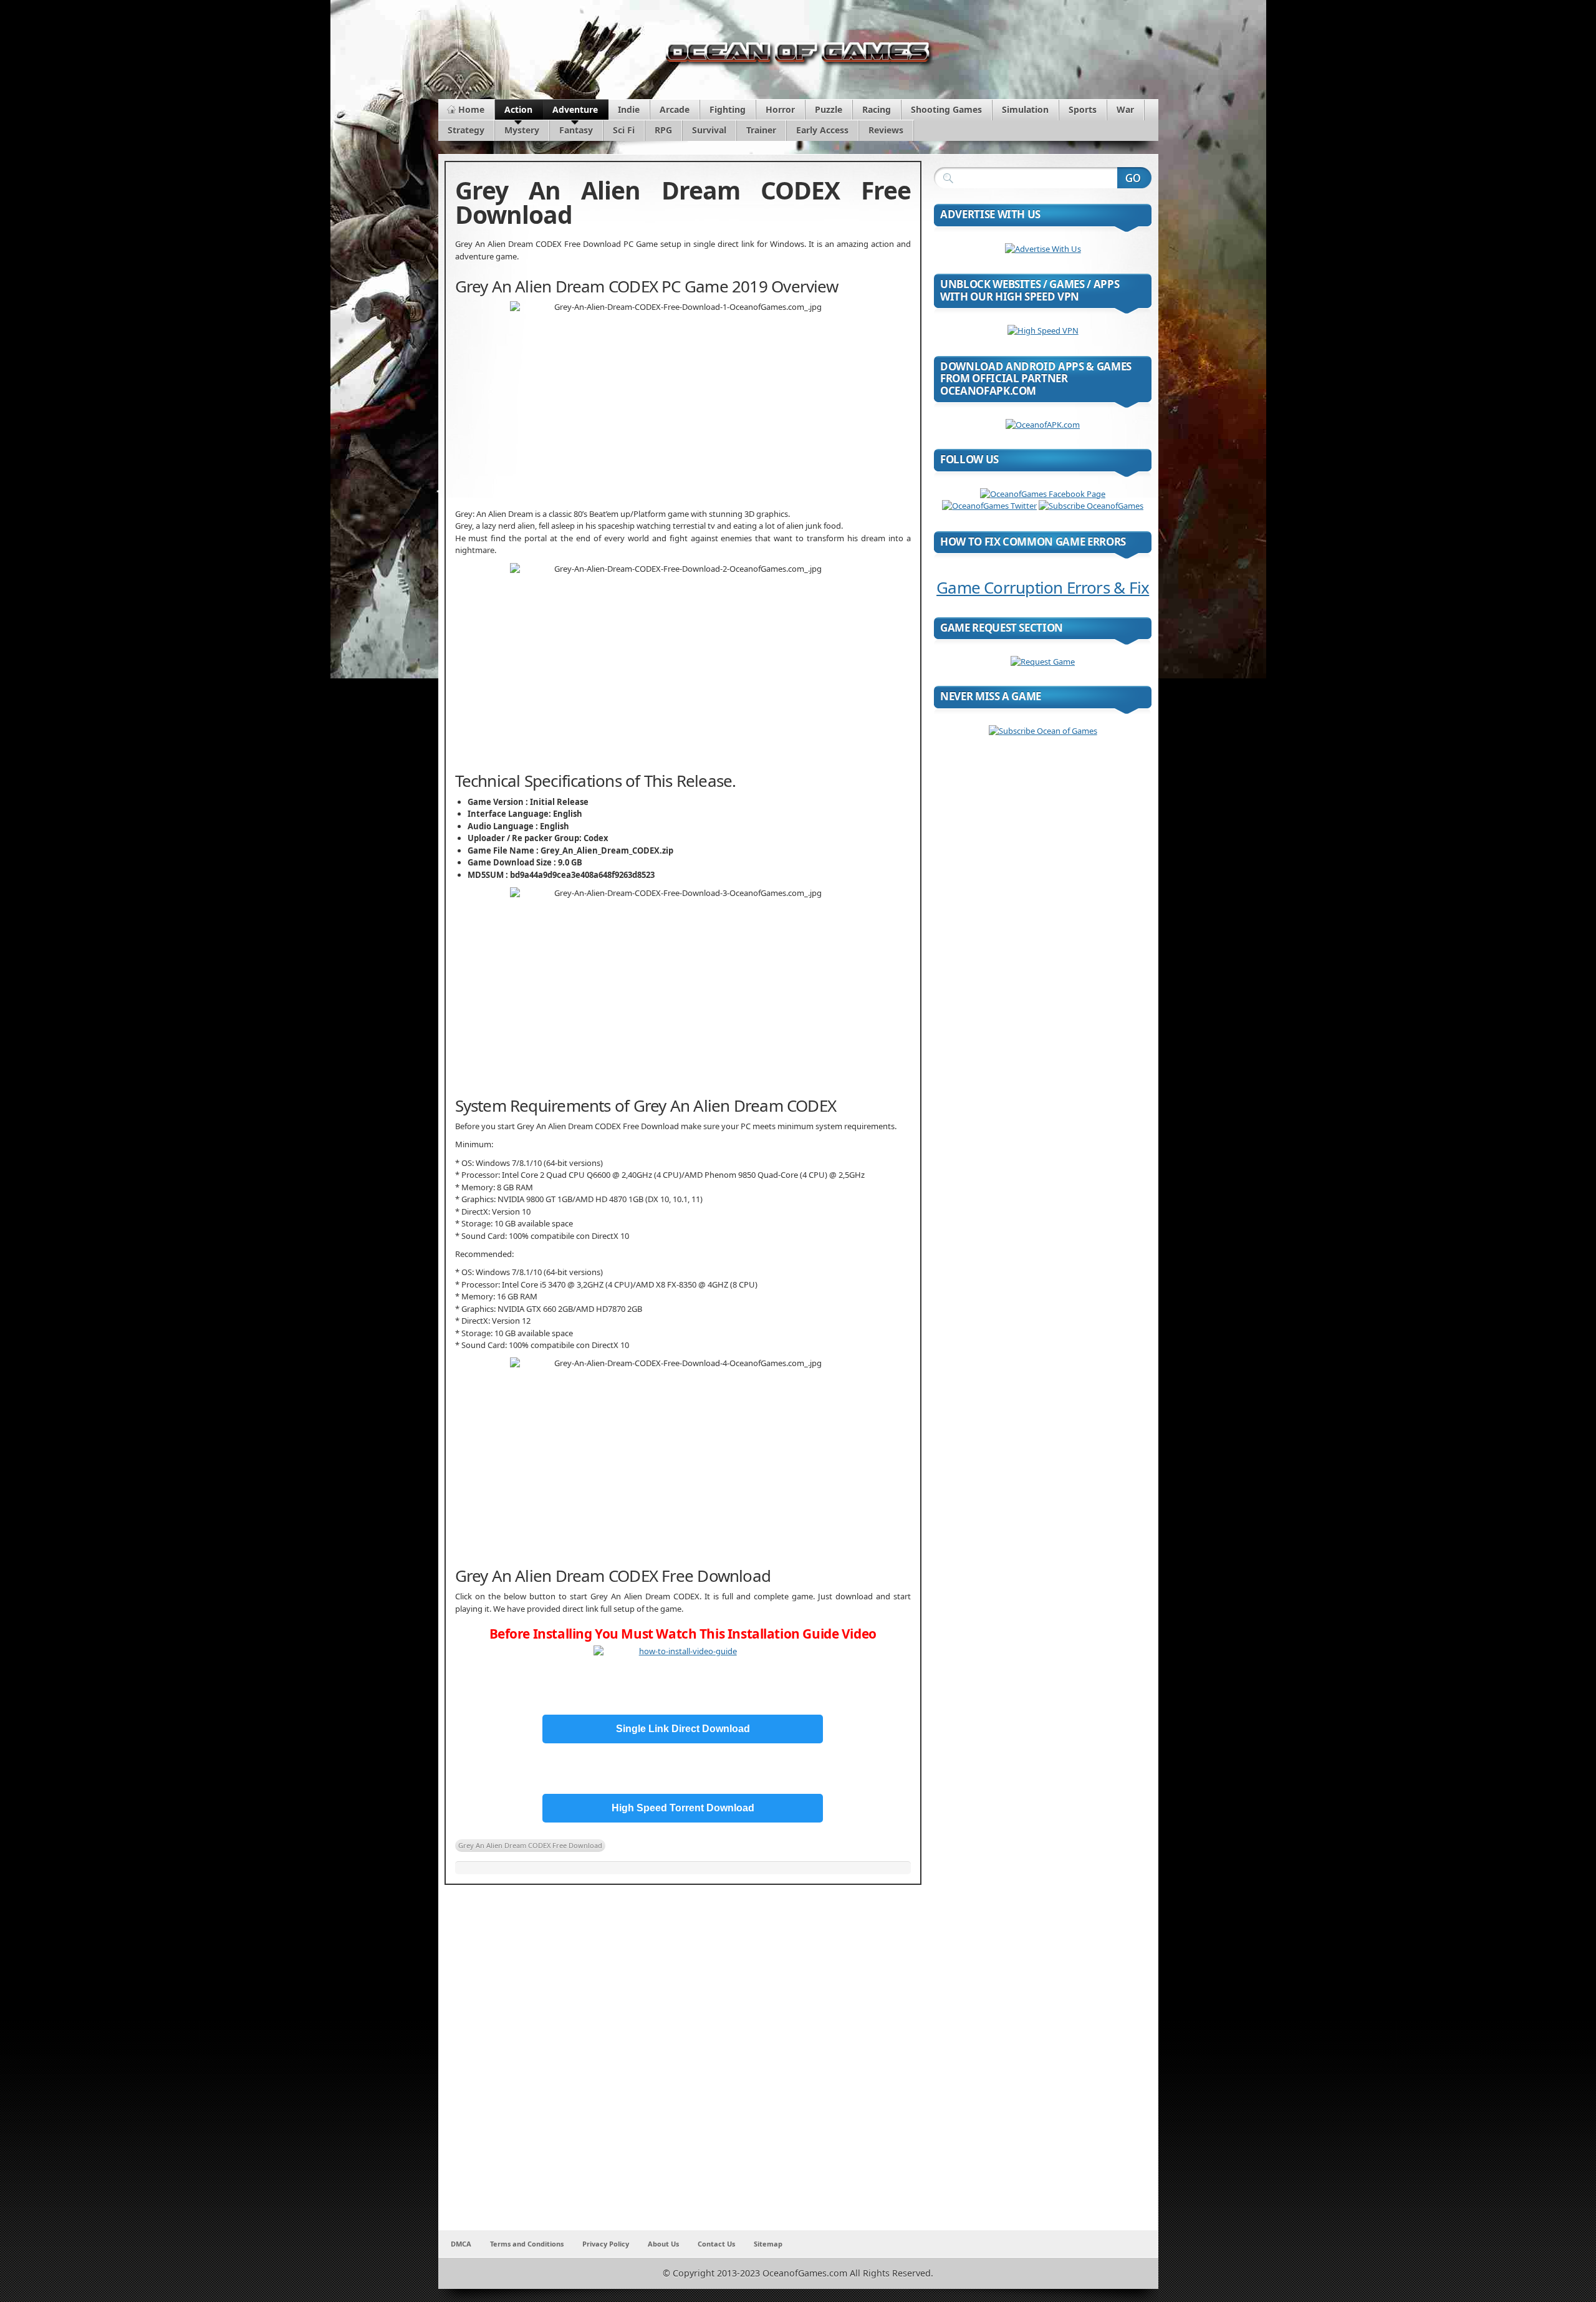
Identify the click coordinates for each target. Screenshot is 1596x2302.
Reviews (886, 130)
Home (471, 109)
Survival (709, 130)
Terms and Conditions (527, 2244)
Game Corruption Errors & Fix (1043, 587)
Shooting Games (946, 109)
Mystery (522, 130)
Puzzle (829, 109)
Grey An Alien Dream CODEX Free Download (530, 1845)
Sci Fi (624, 130)
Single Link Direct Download (683, 1729)
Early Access (822, 130)
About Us (663, 2244)
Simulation (1025, 109)
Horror (780, 109)
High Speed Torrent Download (683, 1808)
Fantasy (576, 130)
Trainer (761, 130)
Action (518, 109)
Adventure (575, 109)
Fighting (728, 109)
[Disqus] (683, 2066)
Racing (877, 109)
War (1125, 109)
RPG (663, 130)
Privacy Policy (606, 2244)
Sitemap (768, 2244)
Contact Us (716, 2244)
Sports (1083, 109)
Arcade (675, 109)
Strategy (466, 130)
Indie (629, 109)
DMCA (461, 2244)
